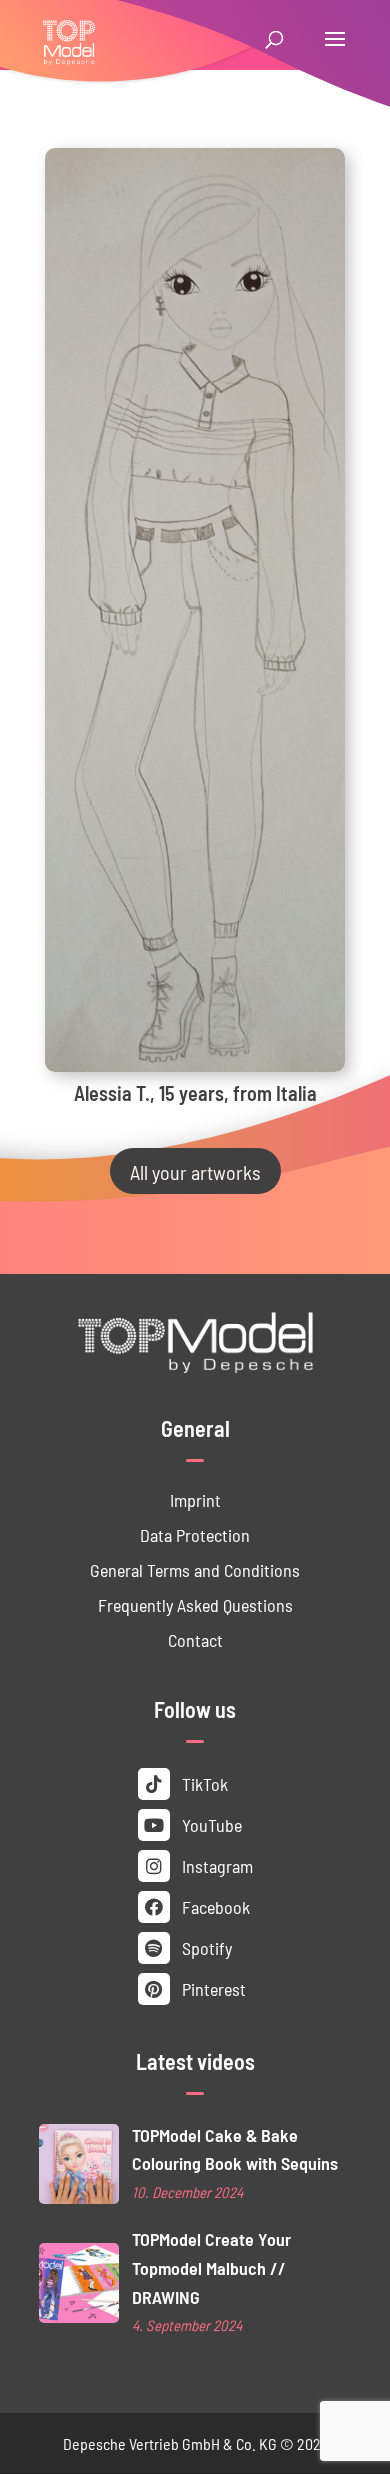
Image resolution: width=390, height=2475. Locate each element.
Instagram (215, 1865)
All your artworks (195, 1171)
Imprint (195, 1499)
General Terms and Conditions (195, 1569)
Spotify (205, 1947)
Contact (195, 1639)
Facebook (214, 1906)
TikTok (203, 1783)
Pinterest (212, 1988)
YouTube (210, 1824)
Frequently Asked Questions (195, 1604)
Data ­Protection (195, 1534)
